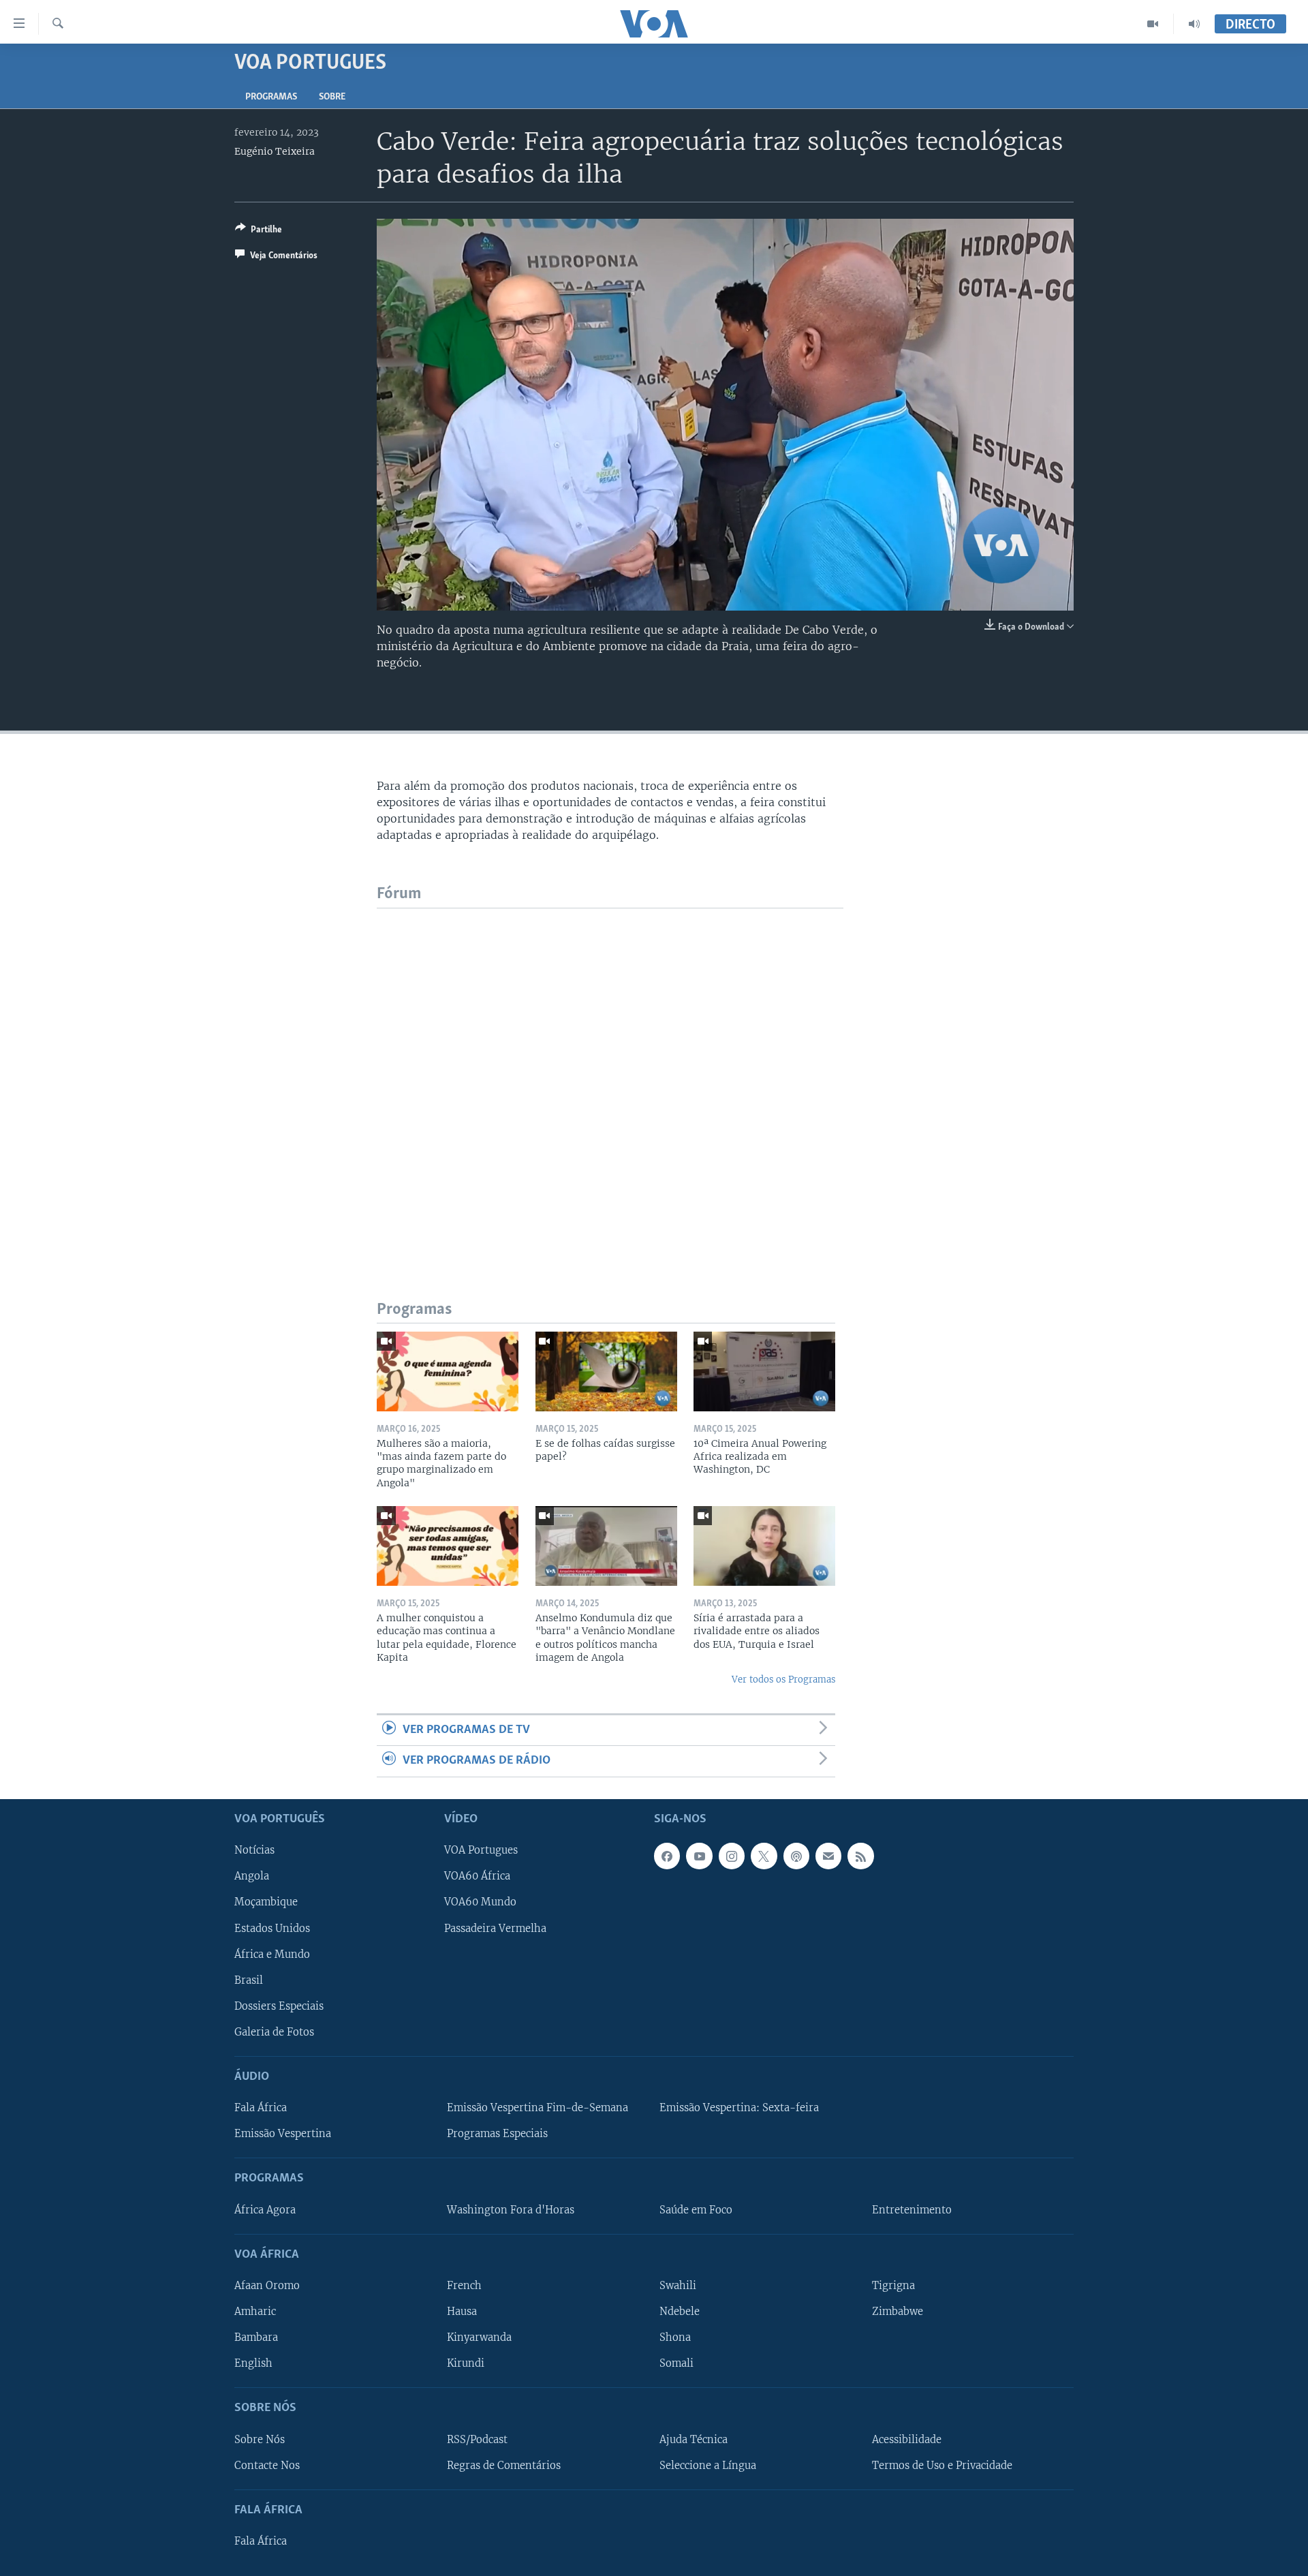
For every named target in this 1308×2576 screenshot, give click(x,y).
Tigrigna (893, 2286)
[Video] (1153, 24)
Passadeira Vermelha (495, 1928)
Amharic (255, 2312)
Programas (271, 97)
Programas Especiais (497, 2134)
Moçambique (266, 1902)
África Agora (265, 2209)
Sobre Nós (260, 2439)
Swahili (678, 2286)
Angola (252, 1876)
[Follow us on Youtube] (699, 1856)
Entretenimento (912, 2209)
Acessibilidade (907, 2439)
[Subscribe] (828, 1856)
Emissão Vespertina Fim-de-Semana (538, 2108)
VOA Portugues (481, 1850)
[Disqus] (610, 1079)
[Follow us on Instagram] (732, 1856)
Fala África (261, 2108)
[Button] (259, 232)
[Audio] (1194, 24)
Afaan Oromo (267, 2286)
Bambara (256, 2337)
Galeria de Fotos (274, 2031)
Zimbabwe (898, 2312)
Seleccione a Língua (708, 2465)
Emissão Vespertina (283, 2134)
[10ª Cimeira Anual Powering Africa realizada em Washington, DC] (764, 1371)
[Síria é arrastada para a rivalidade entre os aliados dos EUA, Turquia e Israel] (764, 1546)
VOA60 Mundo (480, 1902)
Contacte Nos (267, 2465)
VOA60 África (477, 1876)
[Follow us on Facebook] (667, 1856)
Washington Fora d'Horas (511, 2209)
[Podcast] (796, 1856)
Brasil (249, 1980)
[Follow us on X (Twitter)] (764, 1856)
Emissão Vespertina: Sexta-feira (739, 2108)
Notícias (254, 1850)
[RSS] (860, 1856)
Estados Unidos (272, 1928)
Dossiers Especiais (279, 2006)
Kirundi (466, 2363)
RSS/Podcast (477, 2439)
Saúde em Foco (696, 2209)
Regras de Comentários (504, 2465)
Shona (675, 2337)
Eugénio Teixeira (275, 151)
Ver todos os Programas (783, 1680)
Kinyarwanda (479, 2337)
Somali (676, 2363)
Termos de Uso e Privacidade (942, 2465)
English (253, 2363)
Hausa (462, 2312)
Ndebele (680, 2312)
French (464, 2286)
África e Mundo (272, 1954)
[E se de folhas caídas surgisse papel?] (606, 1371)
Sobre (332, 97)
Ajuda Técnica (694, 2439)
